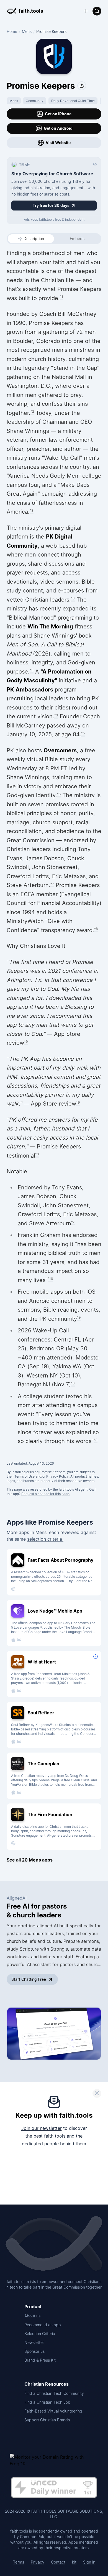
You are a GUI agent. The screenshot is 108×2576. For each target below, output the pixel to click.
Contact (58, 2562)
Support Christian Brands (47, 2420)
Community (35, 101)
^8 (96, 929)
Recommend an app (43, 2325)
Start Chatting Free (29, 1979)
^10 (50, 1279)
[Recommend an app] (86, 11)
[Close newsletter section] (97, 2093)
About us (32, 2316)
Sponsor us (34, 2351)
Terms (19, 2562)
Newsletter (34, 2342)
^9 (26, 1042)
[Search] (97, 11)
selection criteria (45, 1539)
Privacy (38, 2562)
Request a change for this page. (46, 1494)
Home (12, 31)
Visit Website (58, 143)
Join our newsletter (42, 2128)
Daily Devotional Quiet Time (73, 101)
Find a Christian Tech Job (47, 2402)
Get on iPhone (58, 114)
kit (74, 2562)
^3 (32, 510)
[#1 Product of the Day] (54, 2488)
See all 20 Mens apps (30, 1860)
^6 (59, 794)
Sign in (89, 2562)
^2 (32, 411)
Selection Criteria (40, 2334)
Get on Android (58, 128)
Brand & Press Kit (40, 2360)
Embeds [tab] (77, 239)
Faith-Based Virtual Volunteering (53, 2411)
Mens (27, 31)
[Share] (82, 86)
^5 (83, 733)
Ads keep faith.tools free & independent (54, 219)
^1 (61, 297)
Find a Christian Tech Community (54, 2393)
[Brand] (54, 2244)
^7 (52, 884)
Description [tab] (34, 239)
